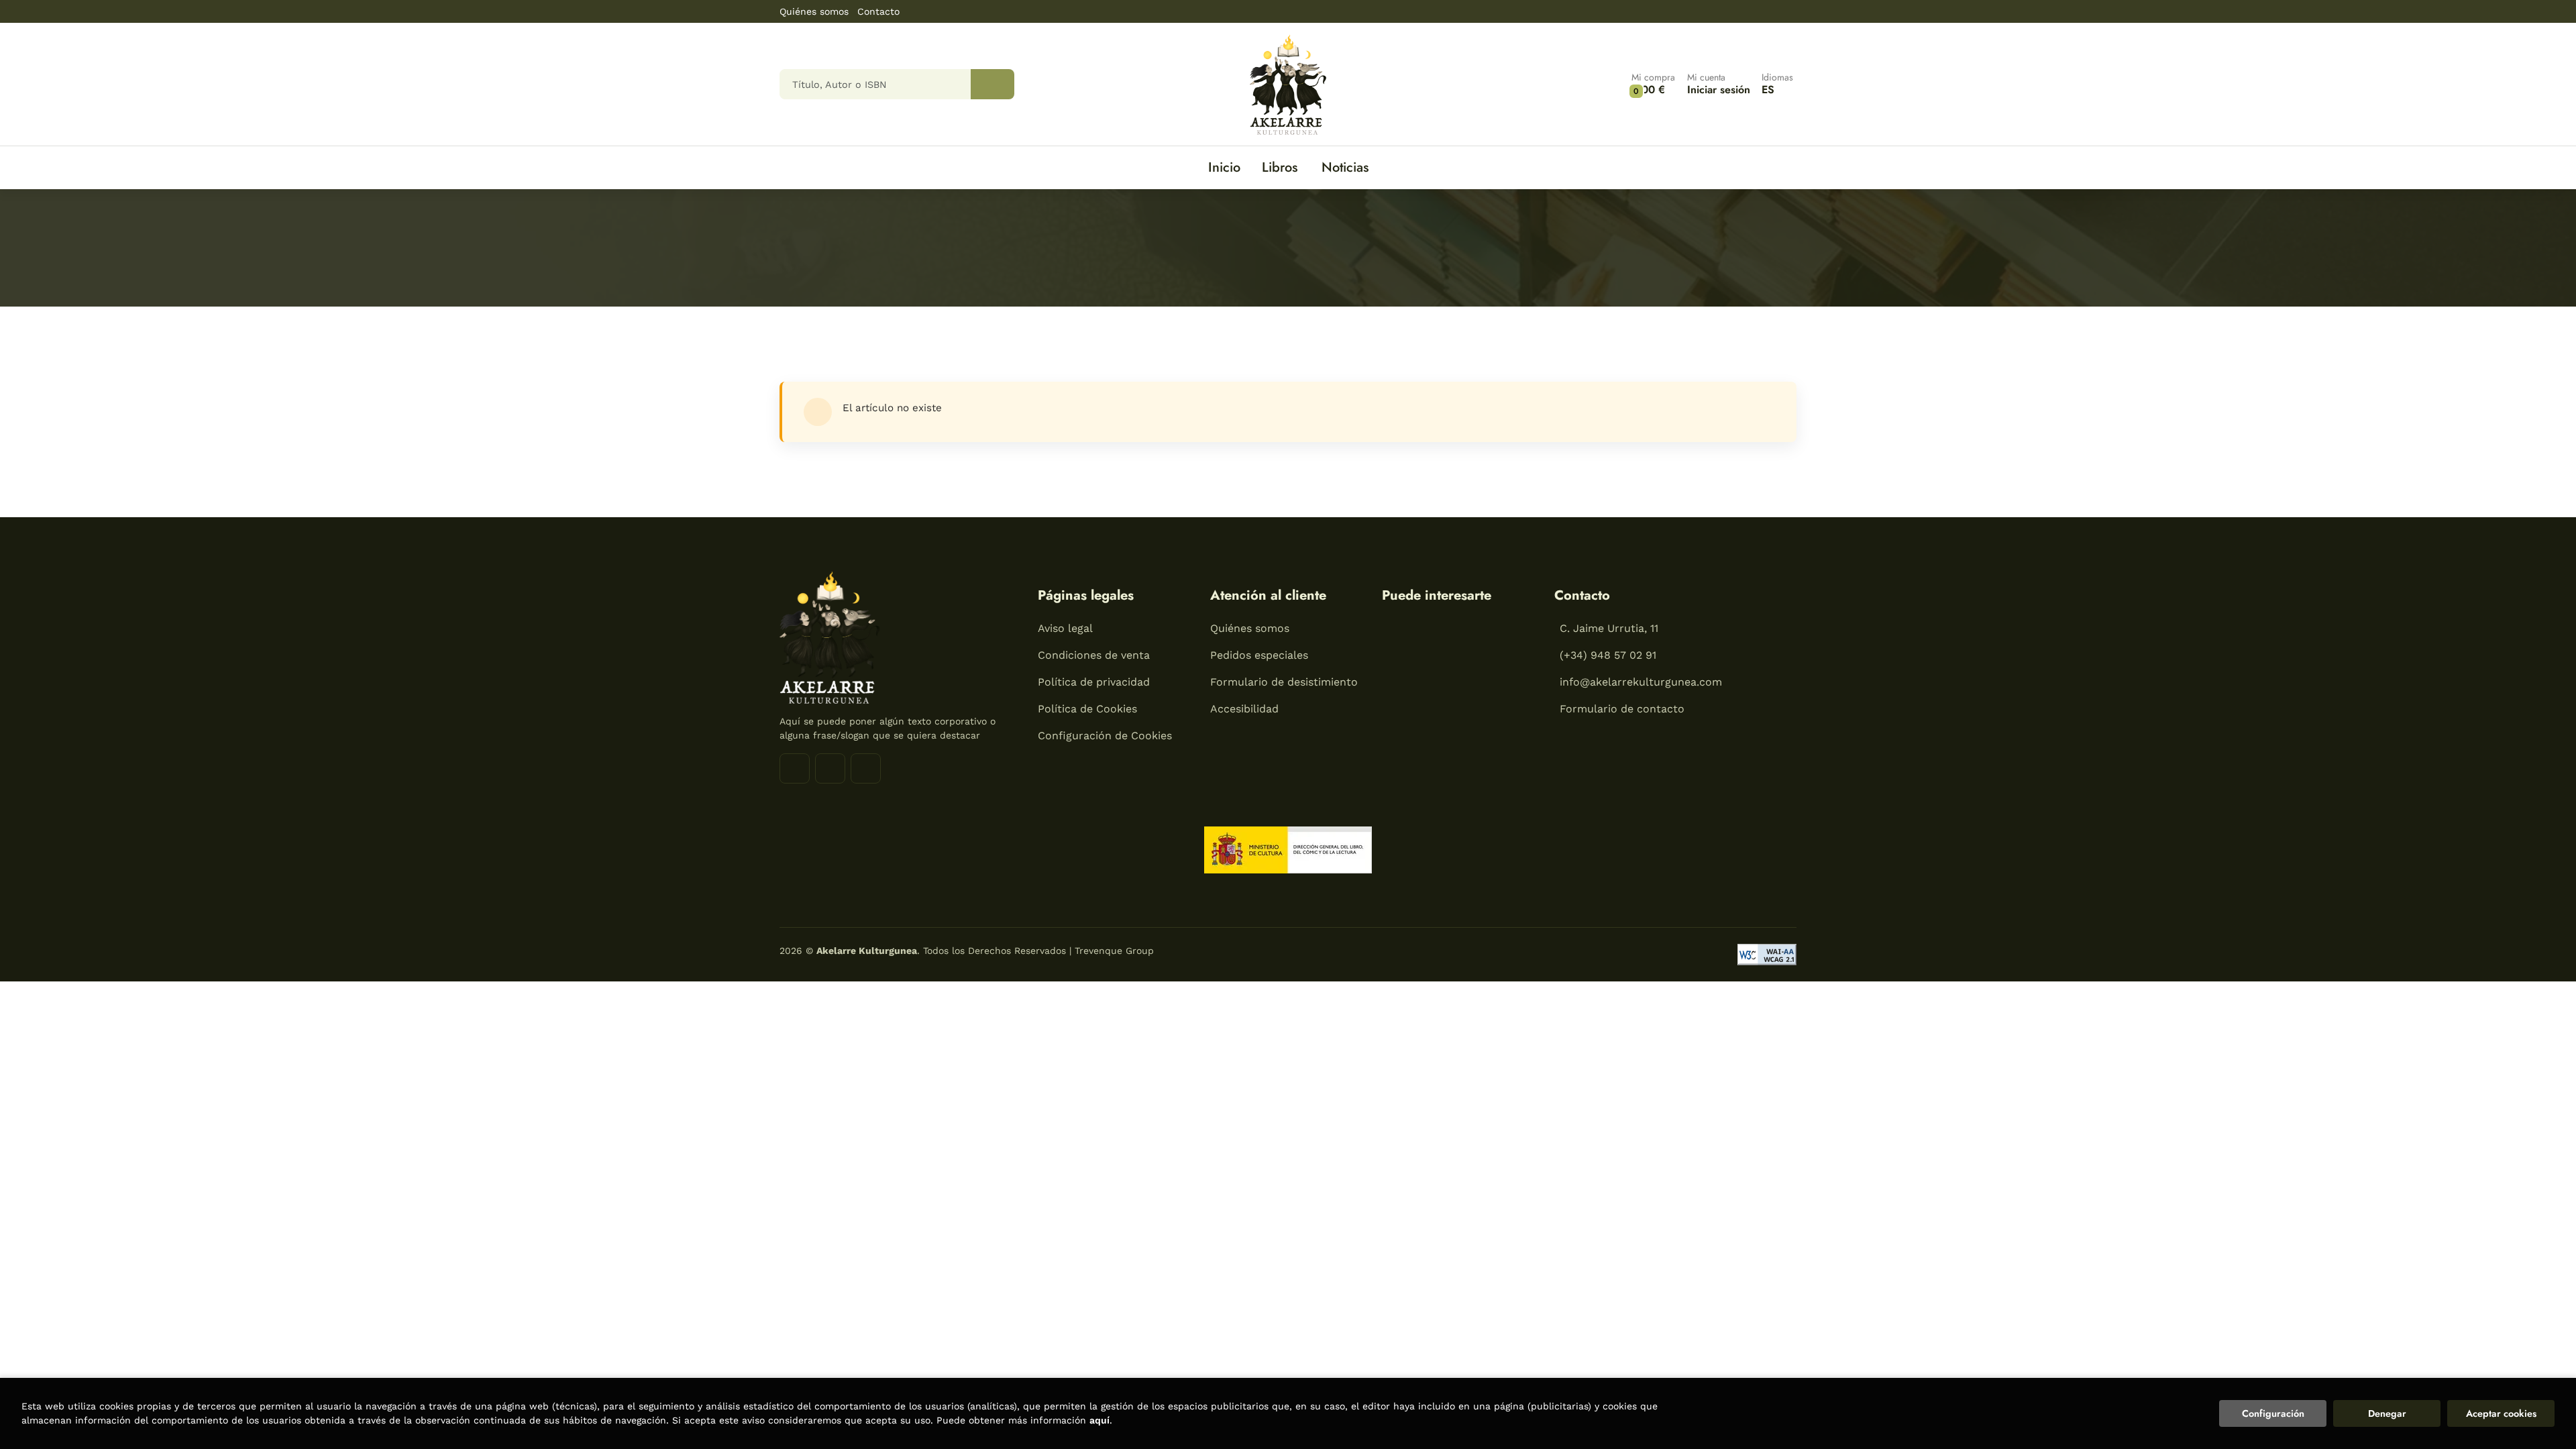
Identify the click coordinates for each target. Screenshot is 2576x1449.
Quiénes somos (814, 11)
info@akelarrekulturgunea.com (1641, 682)
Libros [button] (1280, 167)
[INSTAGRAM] (830, 768)
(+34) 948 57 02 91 (1608, 655)
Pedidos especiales (1259, 655)
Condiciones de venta (1094, 655)
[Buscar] (992, 84)
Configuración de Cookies (1105, 736)
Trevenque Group (1114, 951)
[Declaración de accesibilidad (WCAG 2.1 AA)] (1767, 955)
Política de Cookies (1087, 709)
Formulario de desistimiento (1284, 682)
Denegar (2387, 1413)
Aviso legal (1065, 628)
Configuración (2273, 1413)
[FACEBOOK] (795, 768)
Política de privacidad (1094, 682)
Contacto (878, 11)
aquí (1099, 1420)
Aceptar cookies (2501, 1413)
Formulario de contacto (1622, 709)
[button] (1653, 84)
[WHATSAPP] (866, 768)
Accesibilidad (1244, 709)
